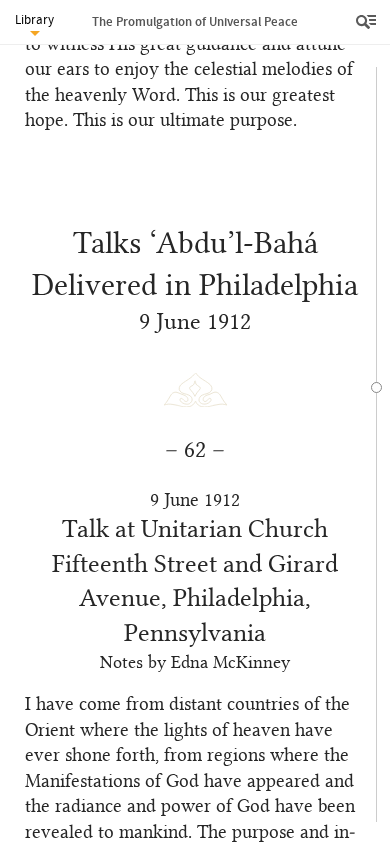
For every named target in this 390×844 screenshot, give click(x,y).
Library (34, 19)
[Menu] (368, 22)
